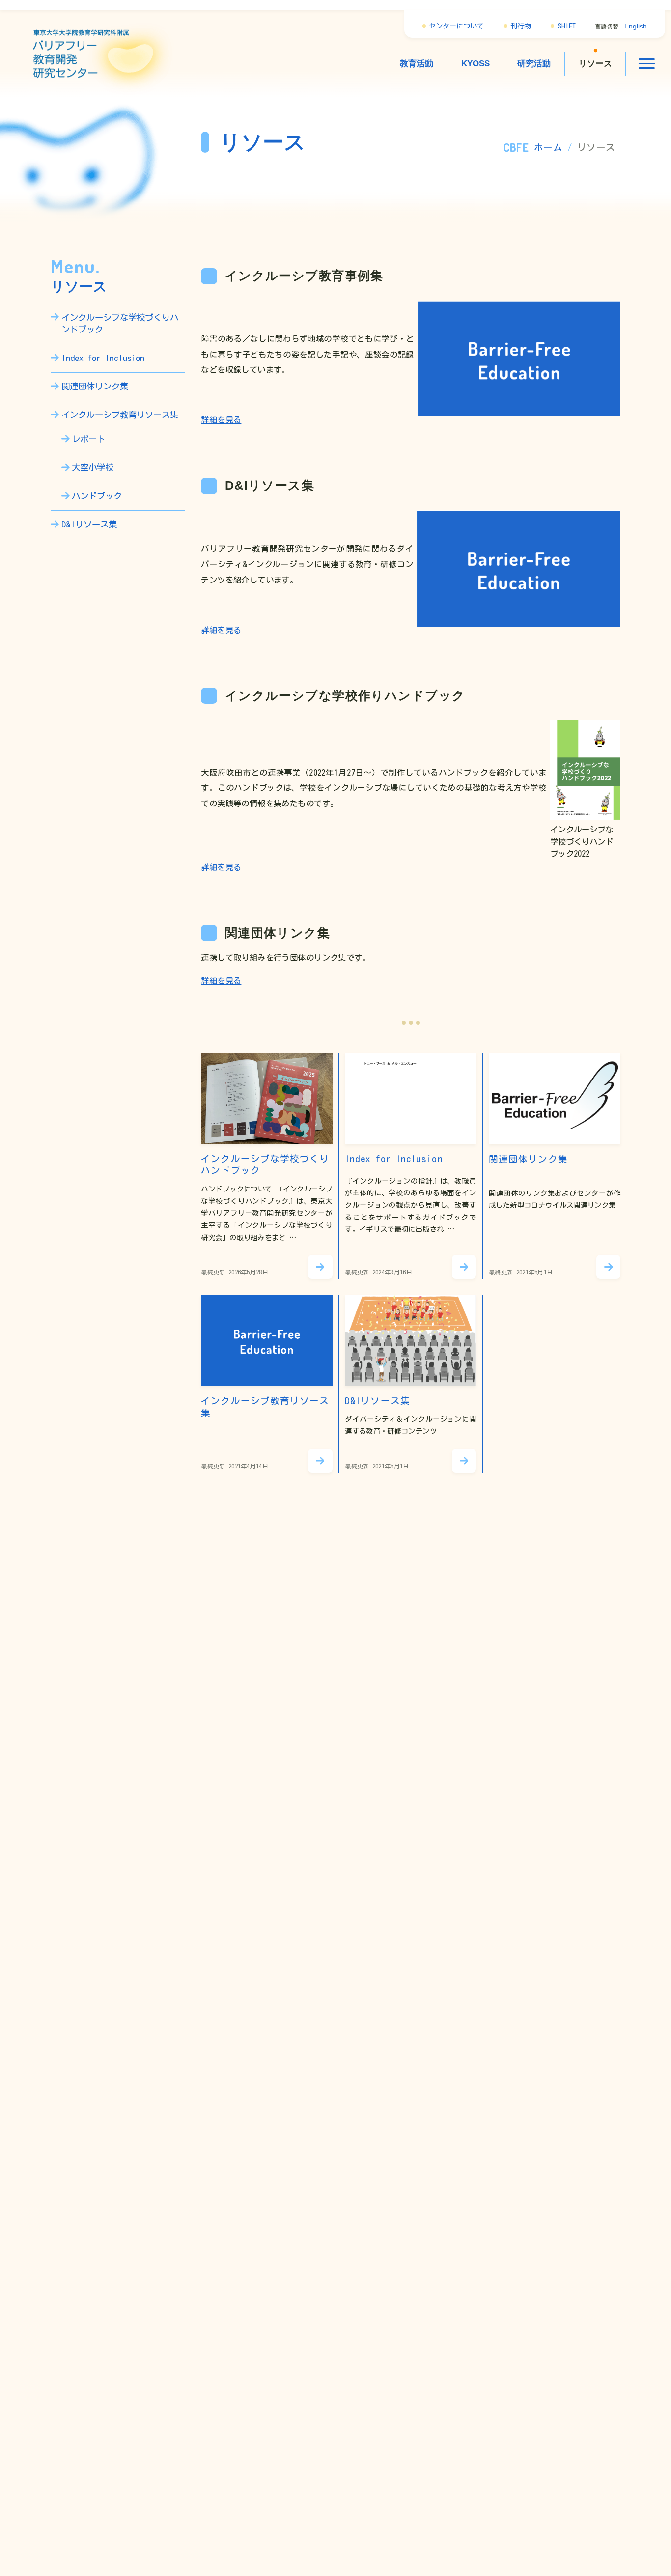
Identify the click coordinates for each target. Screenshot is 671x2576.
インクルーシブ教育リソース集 (120, 415)
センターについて (456, 26)
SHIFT (567, 26)
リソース (595, 63)
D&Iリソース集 (89, 524)
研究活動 (534, 63)
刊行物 (521, 26)
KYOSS (475, 63)
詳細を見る (221, 420)
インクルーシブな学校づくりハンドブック (120, 323)
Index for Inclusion (103, 358)
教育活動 (417, 63)
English (636, 26)
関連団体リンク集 (95, 386)
